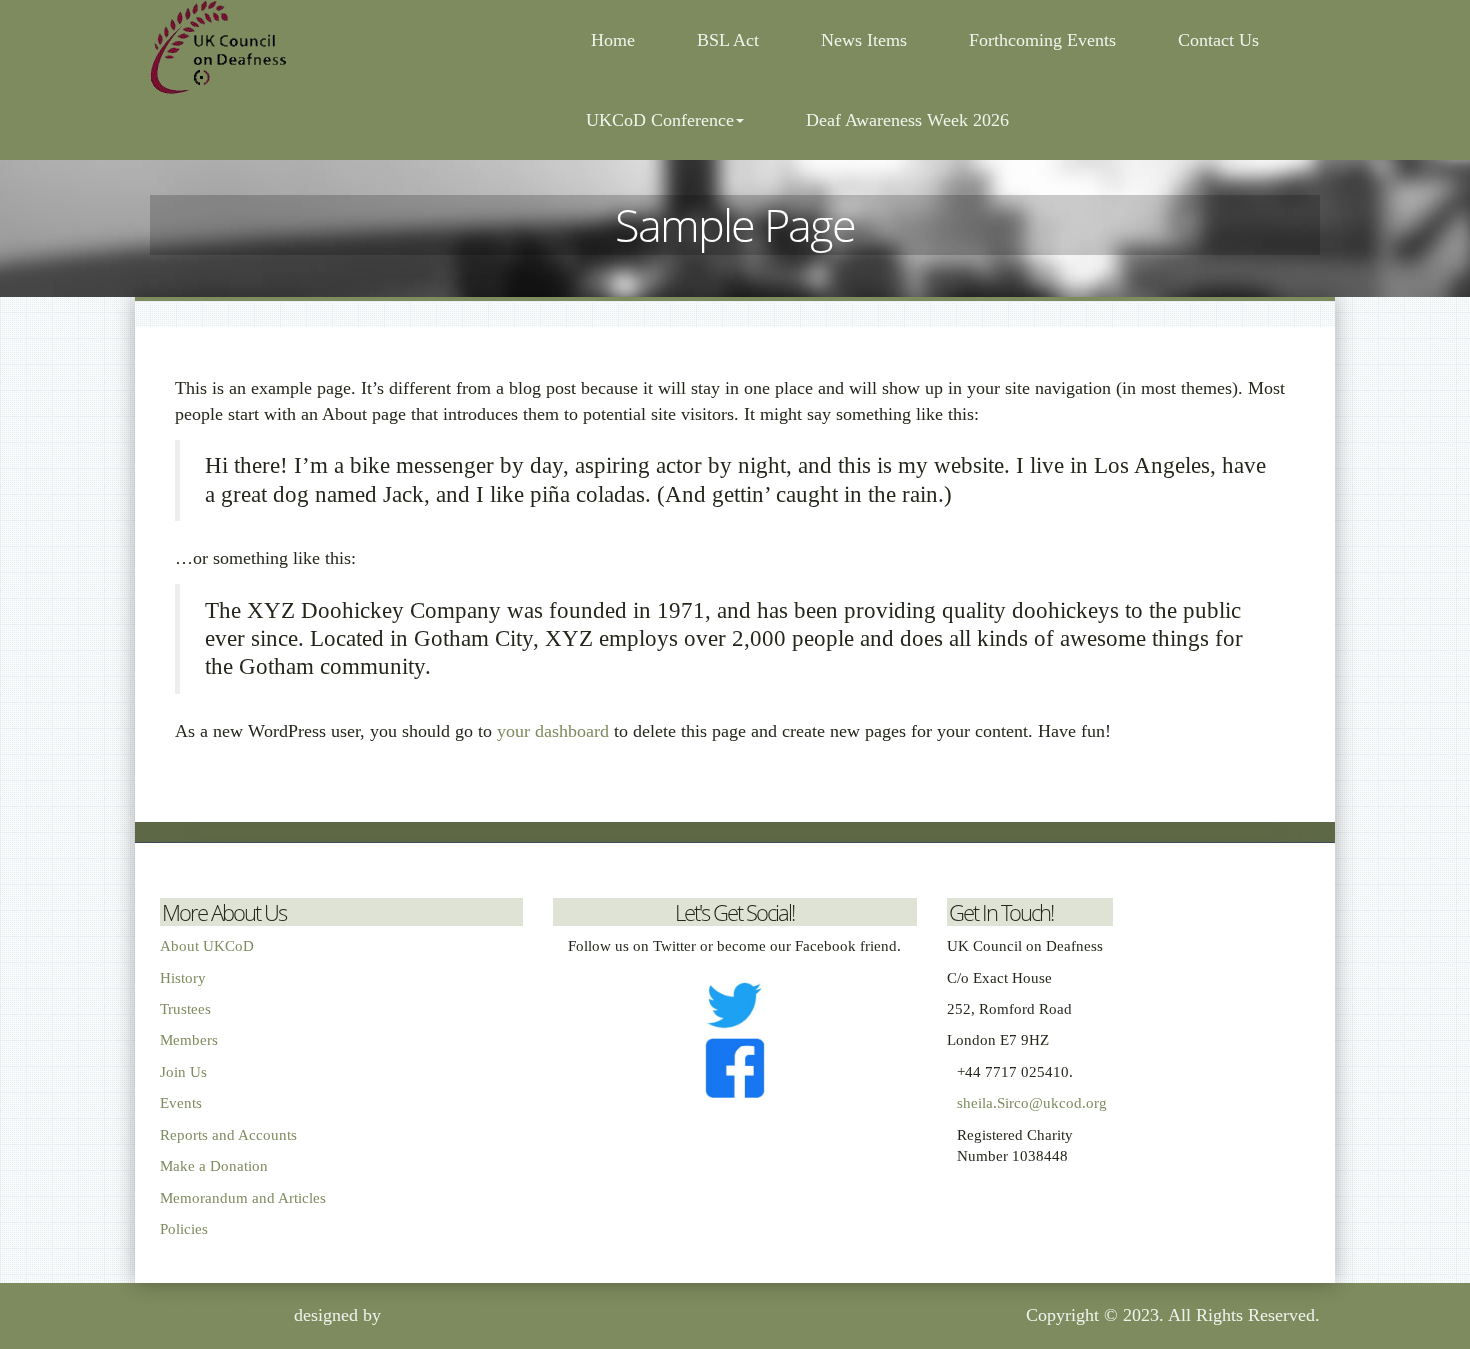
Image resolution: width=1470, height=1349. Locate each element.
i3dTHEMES (433, 1315)
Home (610, 40)
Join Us (183, 1072)
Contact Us (1218, 40)
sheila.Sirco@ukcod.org (1032, 1103)
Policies (184, 1229)
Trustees (185, 1009)
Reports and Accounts (228, 1135)
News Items (864, 40)
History (183, 978)
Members (189, 1040)
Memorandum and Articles (243, 1198)
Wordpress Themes (219, 1315)
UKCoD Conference (660, 120)
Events (181, 1103)
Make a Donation (214, 1166)
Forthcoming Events (1042, 40)
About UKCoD (207, 946)
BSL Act (728, 40)
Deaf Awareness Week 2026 (907, 120)
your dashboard (553, 731)
